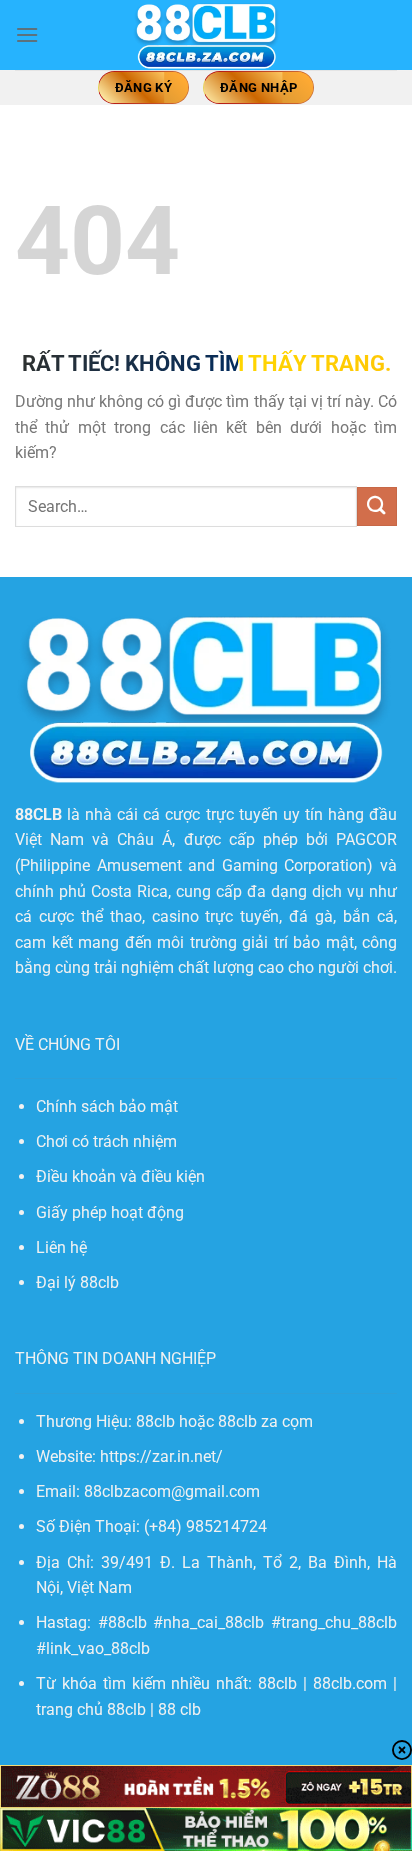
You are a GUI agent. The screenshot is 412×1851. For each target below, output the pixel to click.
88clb (277, 1683)
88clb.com (350, 1683)
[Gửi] (377, 506)
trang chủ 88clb (91, 1709)
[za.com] (206, 35)
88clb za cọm (265, 1421)
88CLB (38, 814)
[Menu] (27, 34)
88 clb (179, 1709)
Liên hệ (61, 1247)
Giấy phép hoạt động (110, 1212)
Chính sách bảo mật (107, 1106)
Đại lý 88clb (77, 1282)
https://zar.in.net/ (161, 1456)
